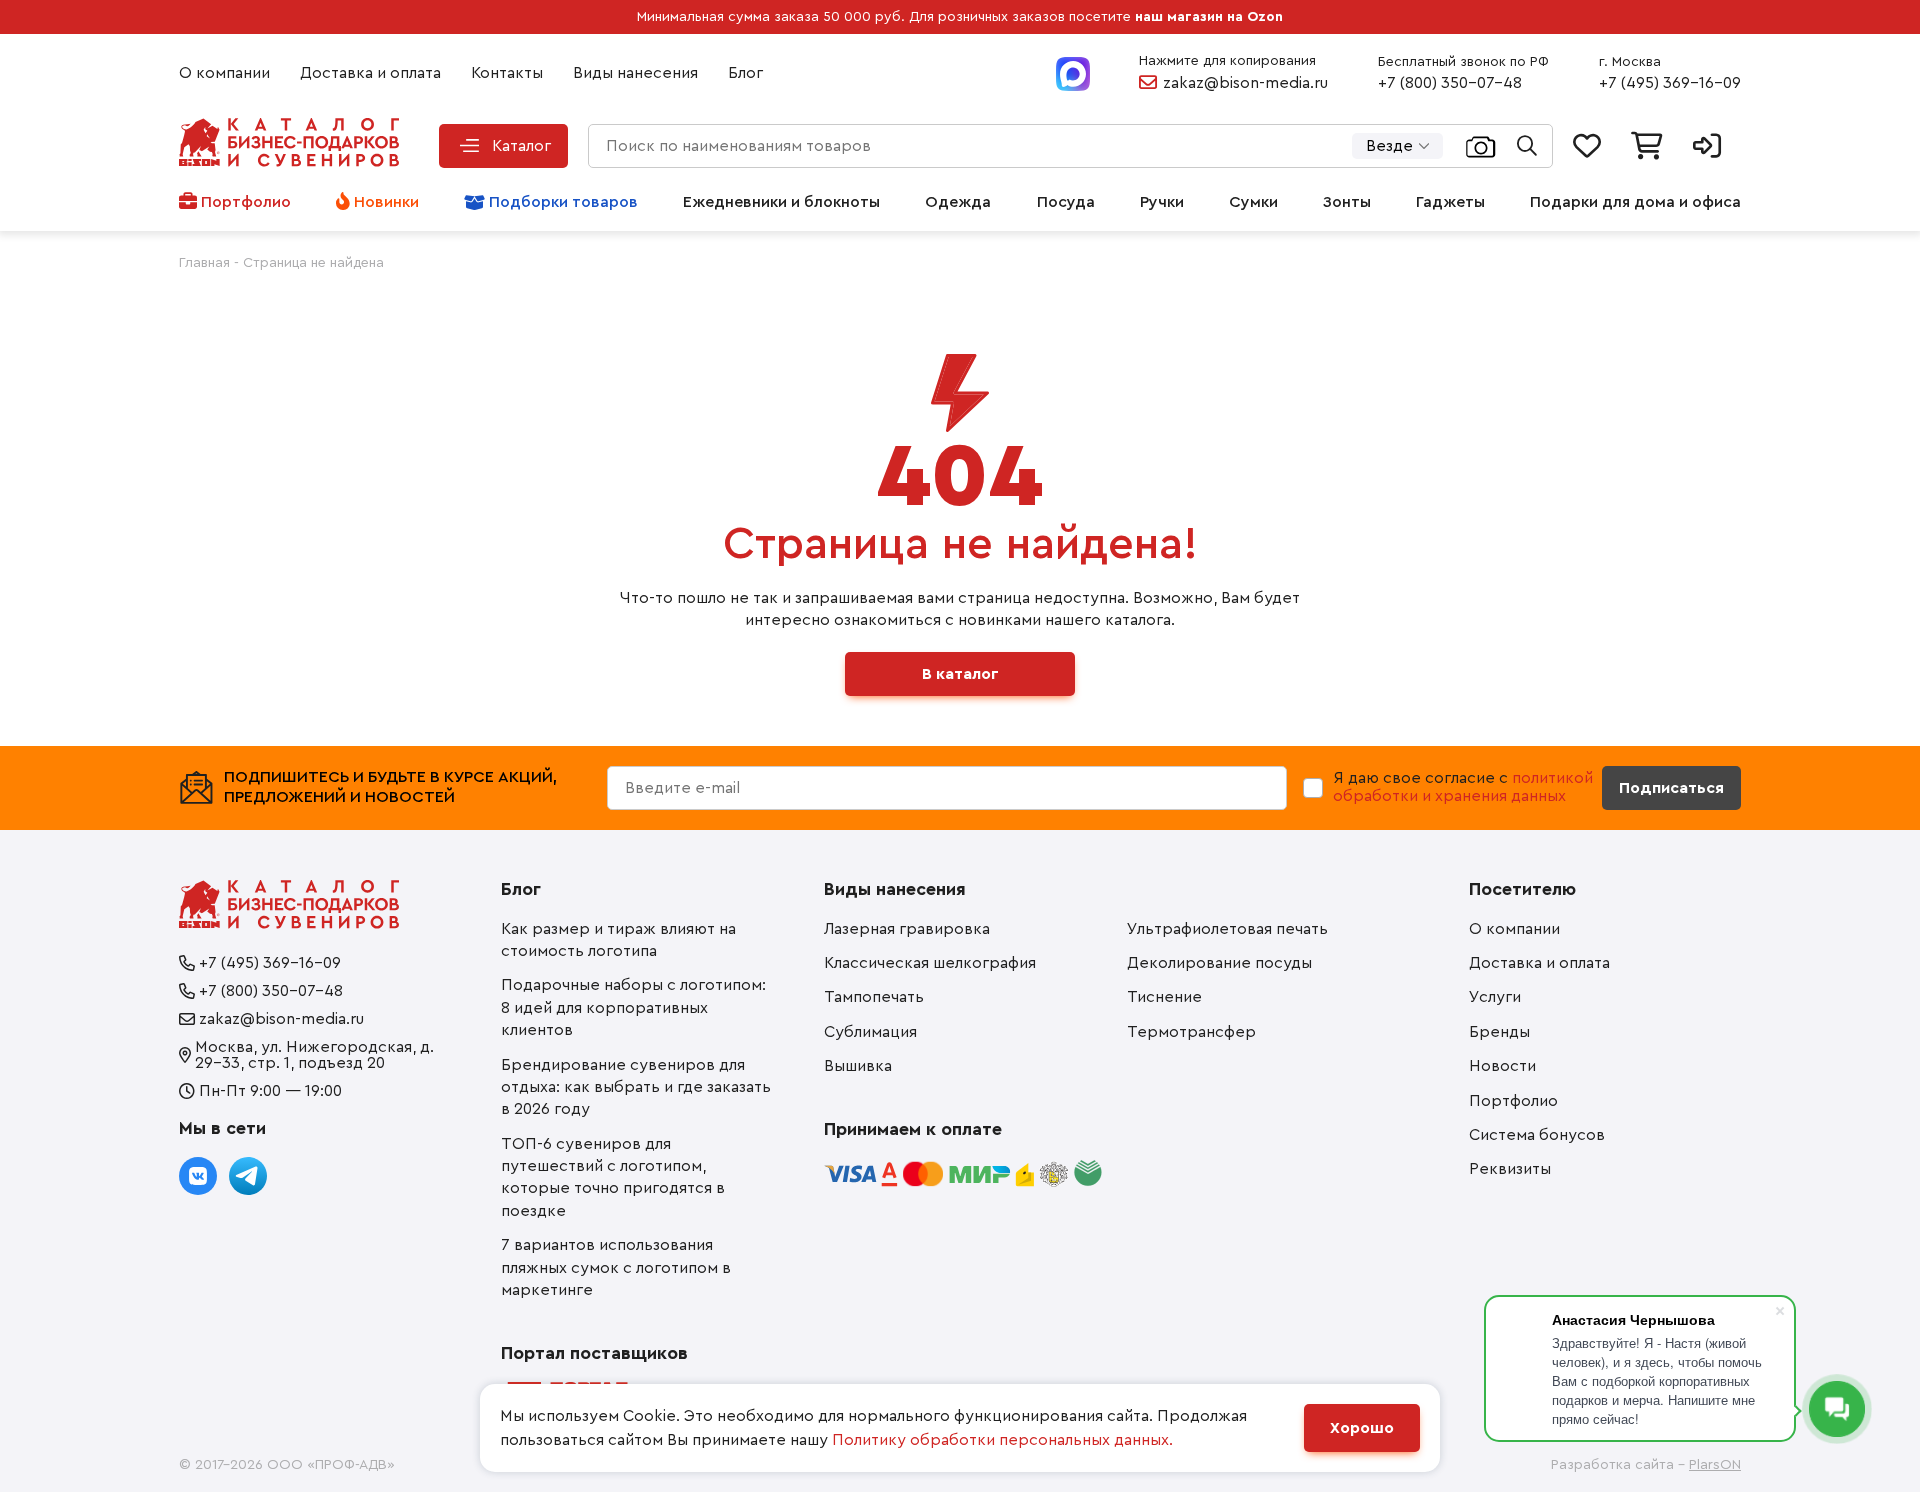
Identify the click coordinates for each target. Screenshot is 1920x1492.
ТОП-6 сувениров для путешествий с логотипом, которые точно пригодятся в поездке (613, 1177)
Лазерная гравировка (907, 929)
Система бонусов (1537, 1135)
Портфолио (246, 202)
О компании (224, 73)
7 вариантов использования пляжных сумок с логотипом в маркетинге (616, 1267)
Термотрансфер (1191, 1032)
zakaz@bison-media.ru (1245, 83)
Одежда (958, 202)
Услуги (1495, 997)
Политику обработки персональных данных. (1002, 1440)
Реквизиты (1510, 1169)
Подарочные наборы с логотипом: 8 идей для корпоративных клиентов (633, 1007)
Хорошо (1362, 1428)
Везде (1389, 146)
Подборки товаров (563, 202)
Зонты (1347, 202)
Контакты (507, 73)
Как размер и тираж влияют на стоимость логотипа (618, 940)
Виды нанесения (635, 73)
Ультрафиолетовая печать (1227, 929)
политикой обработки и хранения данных (1463, 787)
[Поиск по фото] (1481, 146)
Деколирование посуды (1219, 963)
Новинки (386, 202)
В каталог (960, 674)
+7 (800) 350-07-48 (1450, 83)
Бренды (1499, 1032)
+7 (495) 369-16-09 (1670, 83)
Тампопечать (874, 997)
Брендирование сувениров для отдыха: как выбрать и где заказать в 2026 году (636, 1087)
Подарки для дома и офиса (1635, 202)
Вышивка (858, 1066)
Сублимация (870, 1032)
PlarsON (1715, 1465)
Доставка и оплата (370, 73)
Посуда (1066, 202)
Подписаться (1671, 788)
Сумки (1253, 202)
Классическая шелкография (930, 963)
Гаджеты (1450, 202)
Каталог (521, 146)
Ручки (1162, 202)
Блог (745, 73)
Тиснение (1164, 997)
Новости (1502, 1066)
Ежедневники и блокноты (781, 202)
